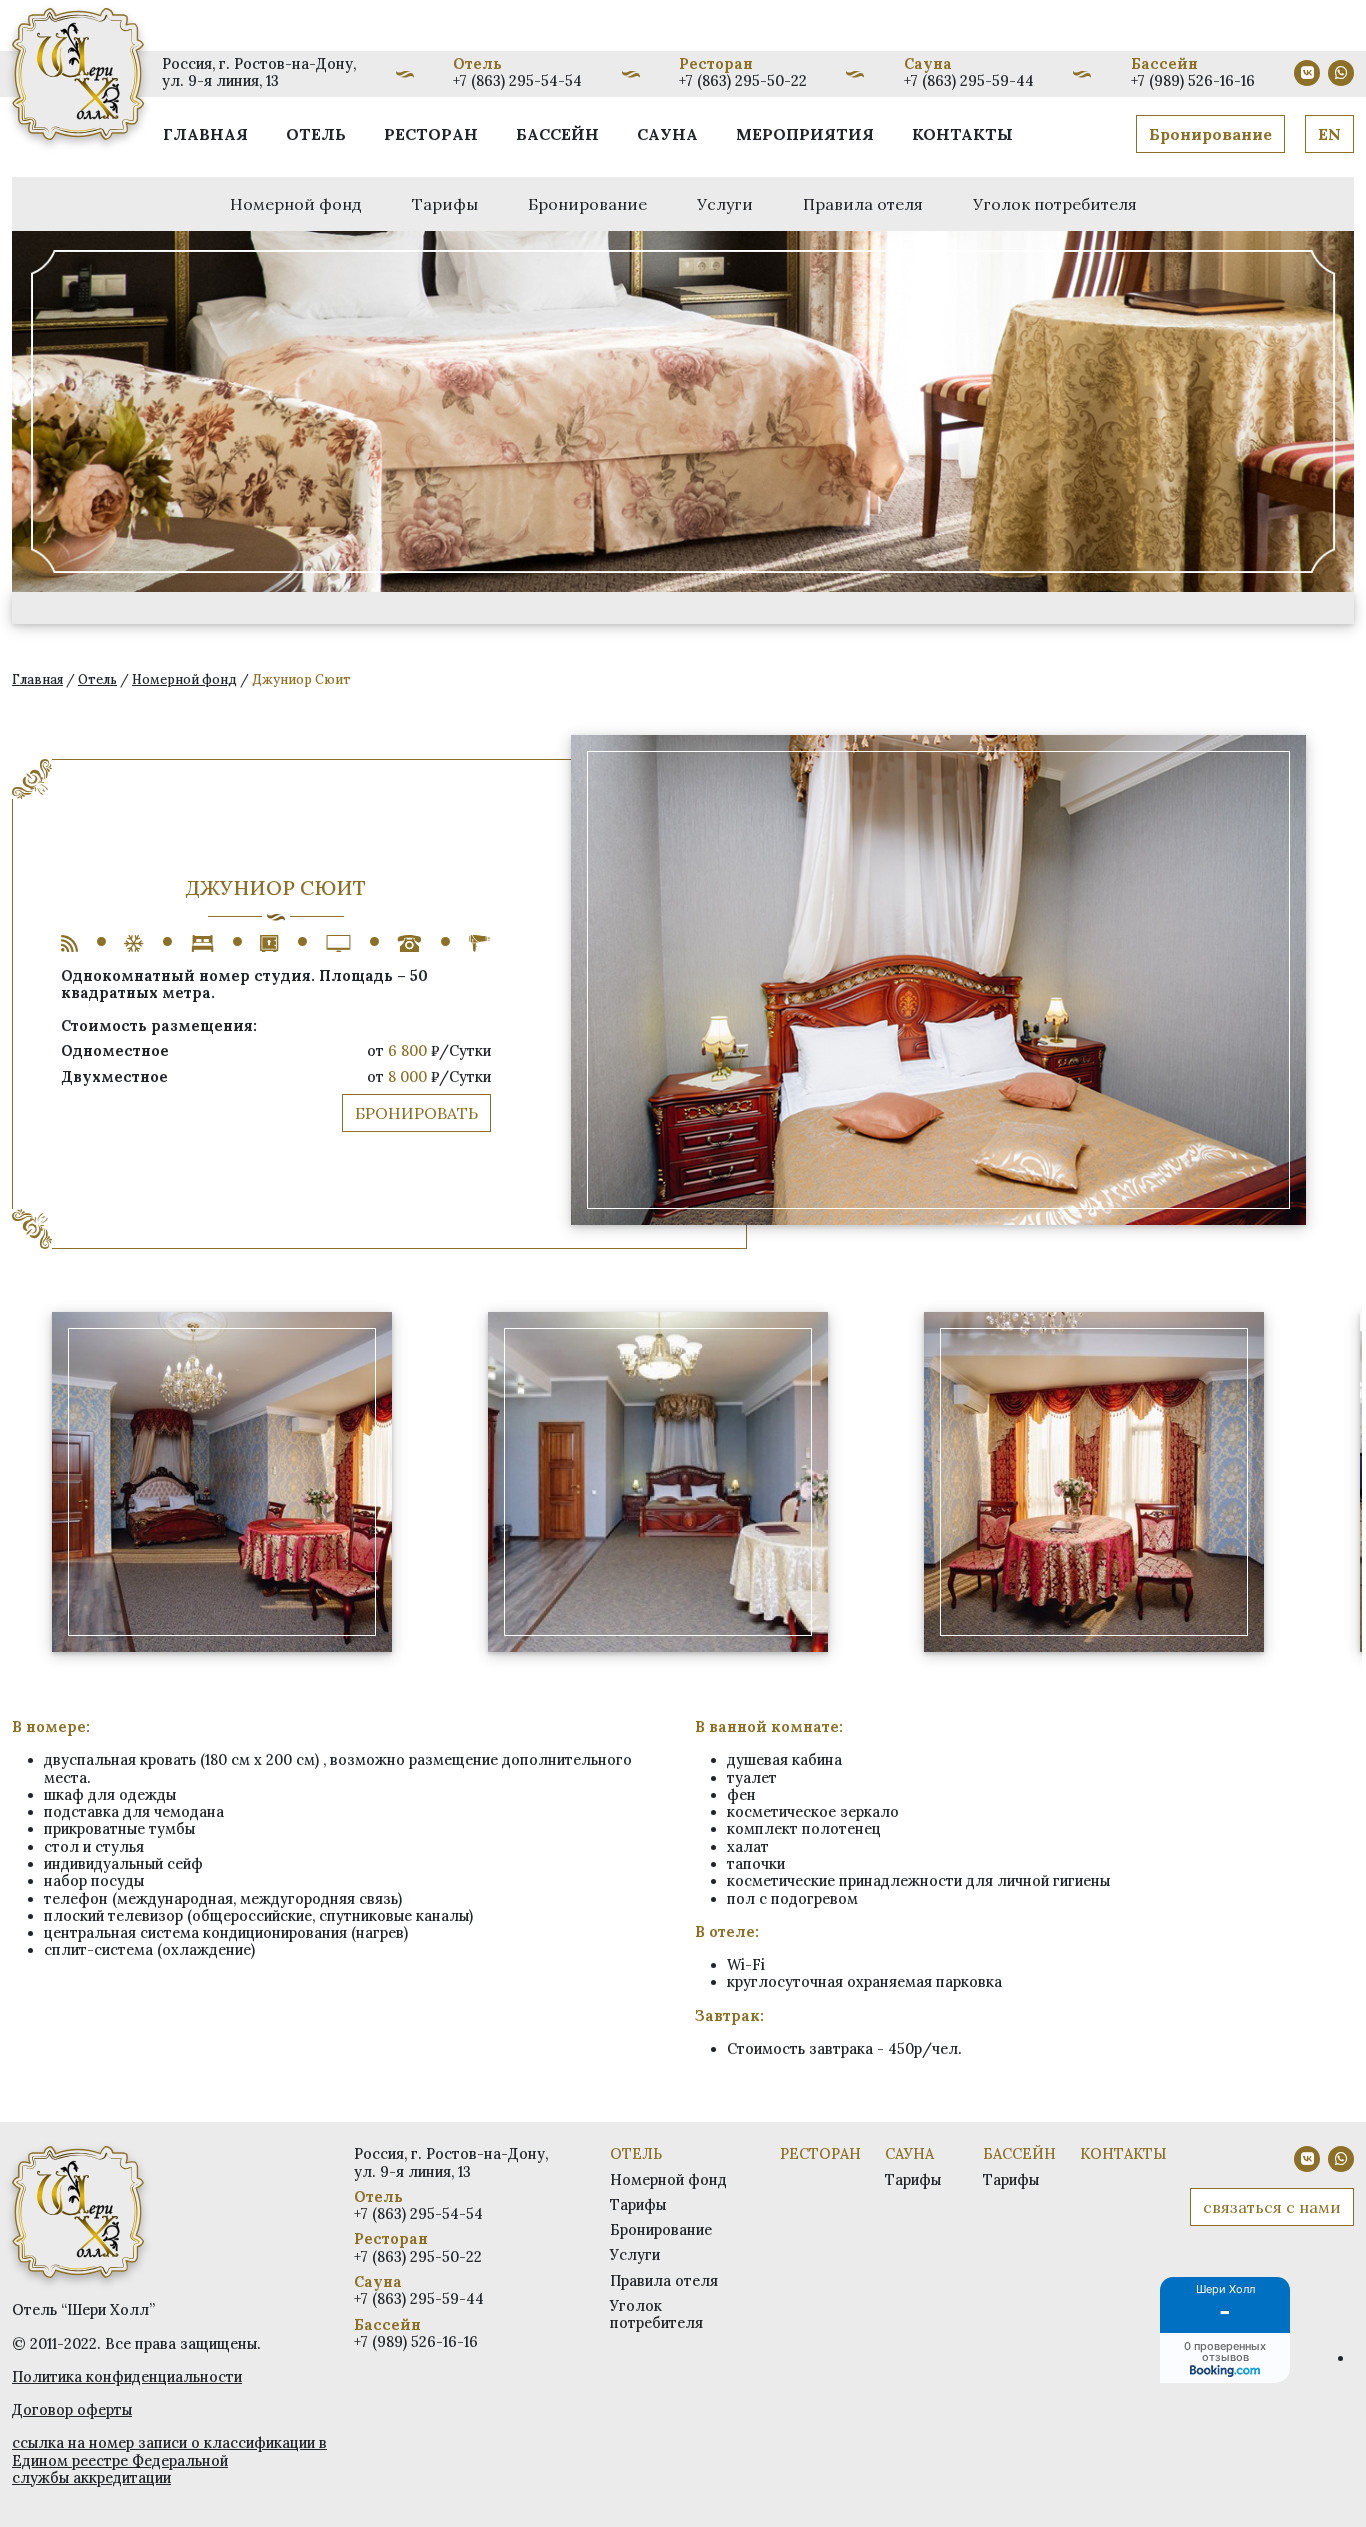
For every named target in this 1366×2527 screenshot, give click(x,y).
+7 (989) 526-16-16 (1193, 81)
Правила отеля (863, 204)
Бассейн (557, 134)
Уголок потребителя (1055, 204)
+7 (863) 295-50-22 (743, 81)
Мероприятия (805, 134)
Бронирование (1210, 134)
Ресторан (431, 134)
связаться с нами (1272, 2207)
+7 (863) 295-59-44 (969, 81)
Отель (316, 134)
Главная (205, 134)
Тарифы (445, 204)
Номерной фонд (296, 204)
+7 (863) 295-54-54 (517, 81)
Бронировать (416, 1113)
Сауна (667, 134)
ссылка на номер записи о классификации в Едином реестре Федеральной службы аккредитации (169, 2460)
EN (1329, 134)
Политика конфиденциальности (127, 2377)
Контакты (962, 134)
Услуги (725, 204)
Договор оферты (72, 2410)
